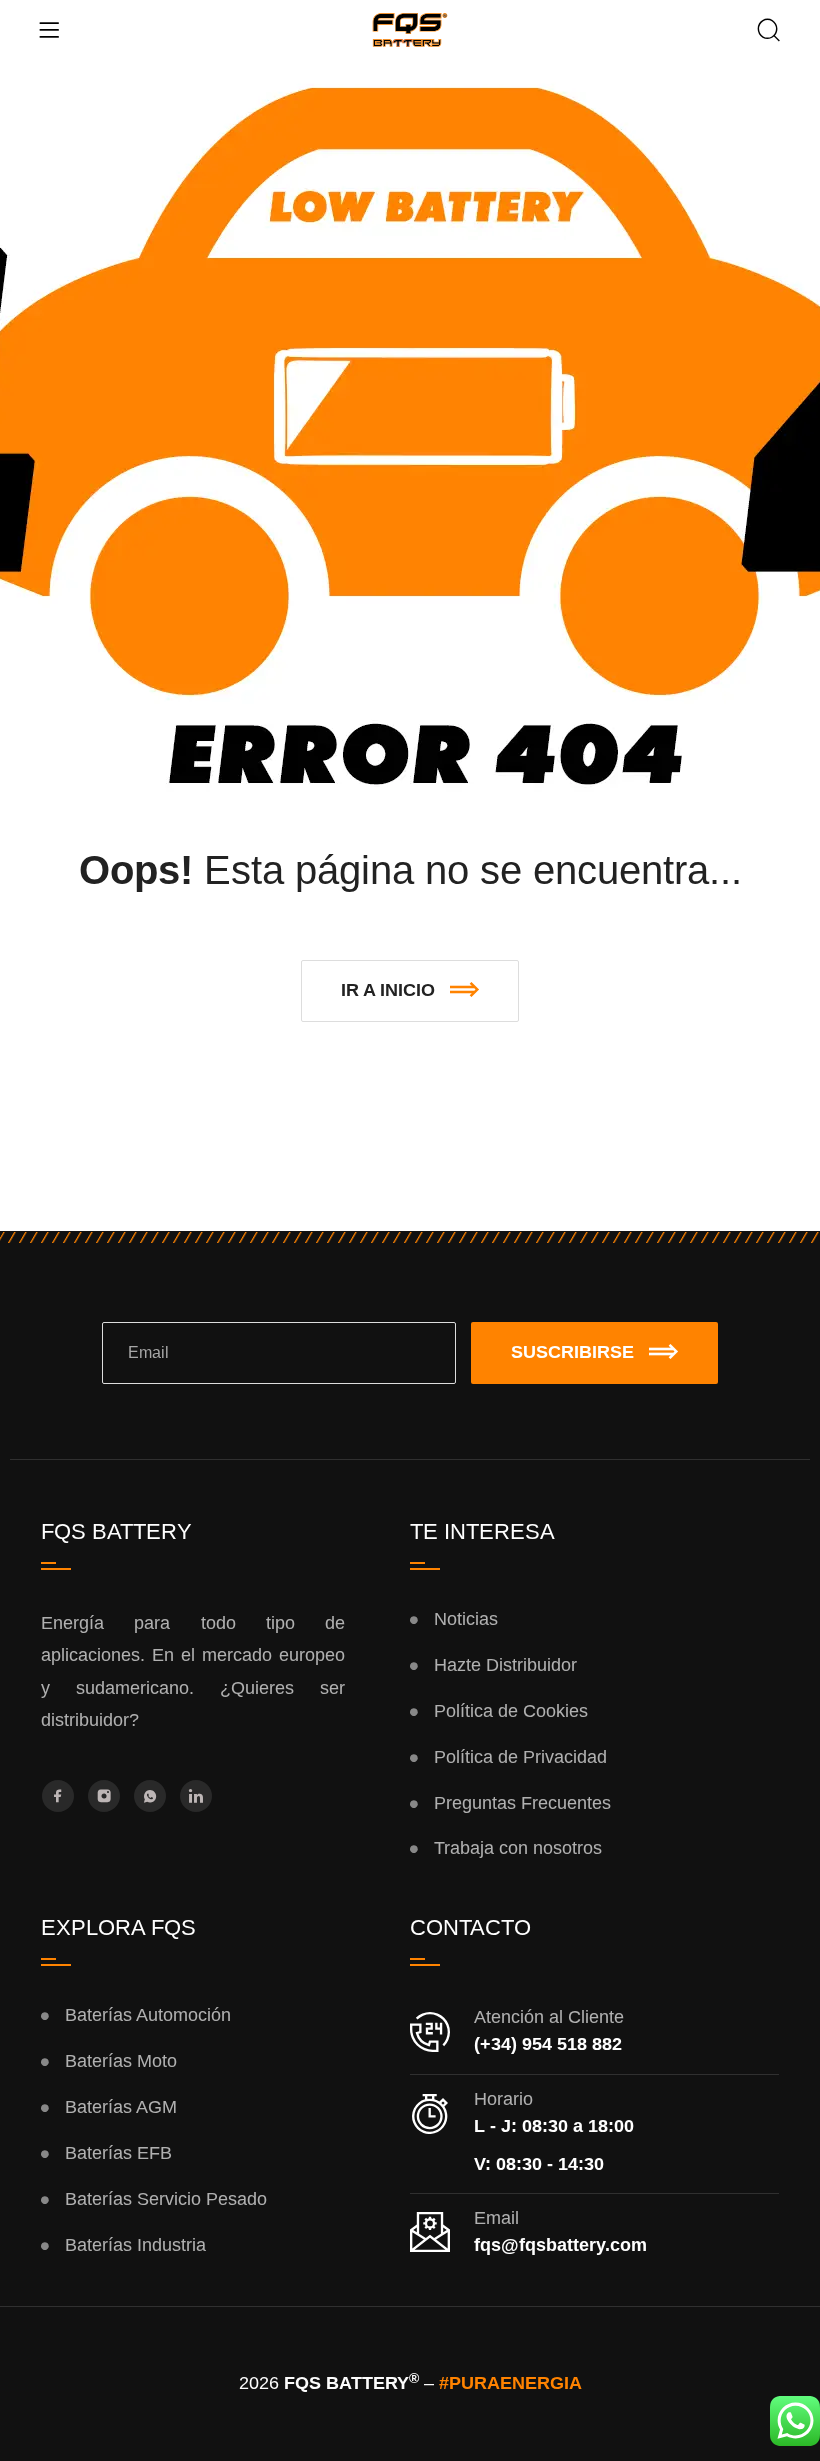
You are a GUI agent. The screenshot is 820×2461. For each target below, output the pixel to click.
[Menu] (49, 30)
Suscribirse (572, 1352)
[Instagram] (104, 1796)
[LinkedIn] (196, 1796)
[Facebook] (58, 1796)
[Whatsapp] (150, 1796)
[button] (410, 991)
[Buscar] (769, 32)
